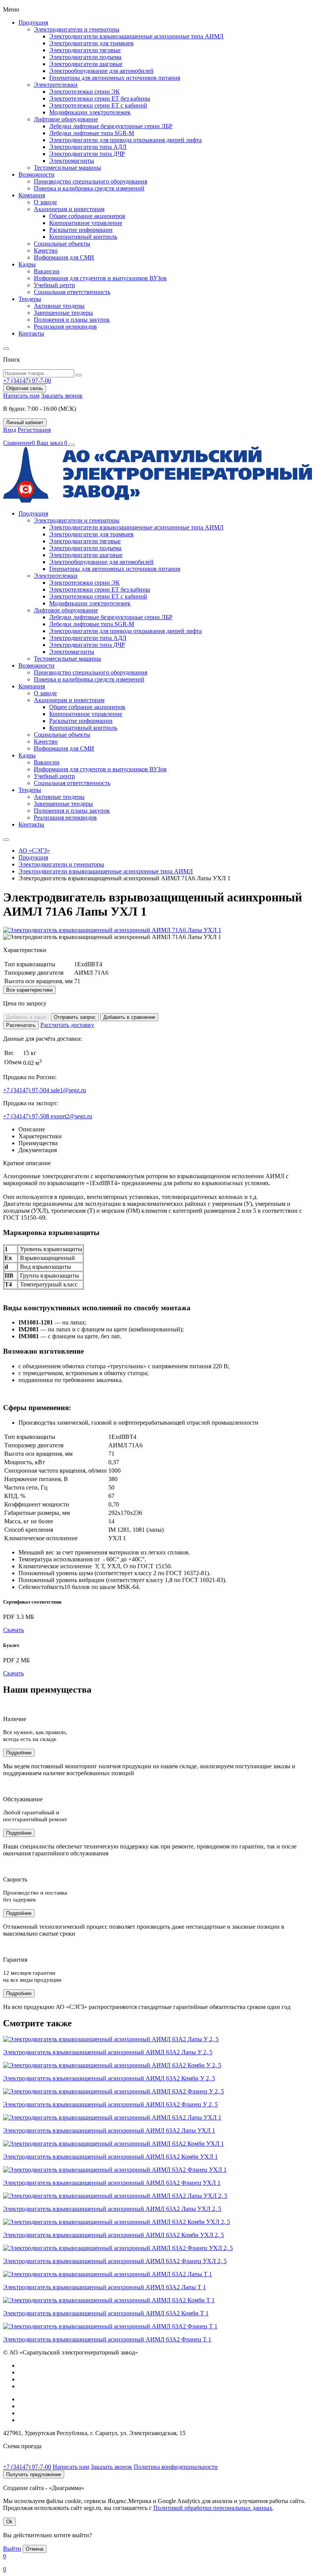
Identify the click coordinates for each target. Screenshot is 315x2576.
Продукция (33, 22)
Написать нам (21, 396)
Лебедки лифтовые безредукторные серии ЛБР (111, 126)
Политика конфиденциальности (176, 2467)
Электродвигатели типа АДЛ (88, 147)
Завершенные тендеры (63, 313)
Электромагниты (72, 161)
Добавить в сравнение (129, 1017)
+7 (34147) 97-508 (27, 1116)
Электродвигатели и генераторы (77, 29)
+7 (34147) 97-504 (27, 1090)
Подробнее (19, 1753)
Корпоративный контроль (83, 237)
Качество (46, 250)
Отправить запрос (75, 1017)
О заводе (45, 202)
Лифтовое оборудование (66, 119)
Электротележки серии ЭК (85, 92)
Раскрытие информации (81, 230)
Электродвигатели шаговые (86, 64)
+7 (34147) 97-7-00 (27, 2467)
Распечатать (21, 1025)
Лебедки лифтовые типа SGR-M (92, 133)
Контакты (31, 333)
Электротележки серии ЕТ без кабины (100, 98)
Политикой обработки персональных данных (213, 2508)
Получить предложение (34, 2474)
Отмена (35, 2549)
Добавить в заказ (26, 1017)
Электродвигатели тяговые (85, 50)
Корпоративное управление (86, 223)
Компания (32, 195)
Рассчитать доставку (67, 1025)
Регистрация (34, 430)
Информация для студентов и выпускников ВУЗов (100, 278)
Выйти (12, 2549)
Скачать (13, 1630)
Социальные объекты (62, 244)
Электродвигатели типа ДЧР (87, 154)
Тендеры (30, 299)
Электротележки (56, 85)
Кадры (27, 264)
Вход (10, 430)
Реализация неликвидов (65, 327)
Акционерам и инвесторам (69, 209)
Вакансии (47, 271)
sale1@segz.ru (68, 1090)
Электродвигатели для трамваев (91, 43)
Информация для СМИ (64, 257)
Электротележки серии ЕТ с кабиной (98, 105)
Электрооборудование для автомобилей (101, 71)
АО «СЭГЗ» (34, 851)
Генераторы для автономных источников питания (115, 78)
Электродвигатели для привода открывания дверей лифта (125, 140)
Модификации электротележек (90, 112)
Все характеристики (29, 990)
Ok (9, 2522)
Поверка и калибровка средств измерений (89, 188)
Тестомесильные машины (67, 168)
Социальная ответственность (72, 292)
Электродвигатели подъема (85, 57)
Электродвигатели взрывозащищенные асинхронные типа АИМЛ (136, 36)
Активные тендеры (59, 306)
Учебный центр (54, 285)
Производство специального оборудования (90, 181)
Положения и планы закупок (72, 320)
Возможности (36, 174)
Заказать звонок (62, 396)
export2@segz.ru (71, 1116)
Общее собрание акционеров (87, 216)
